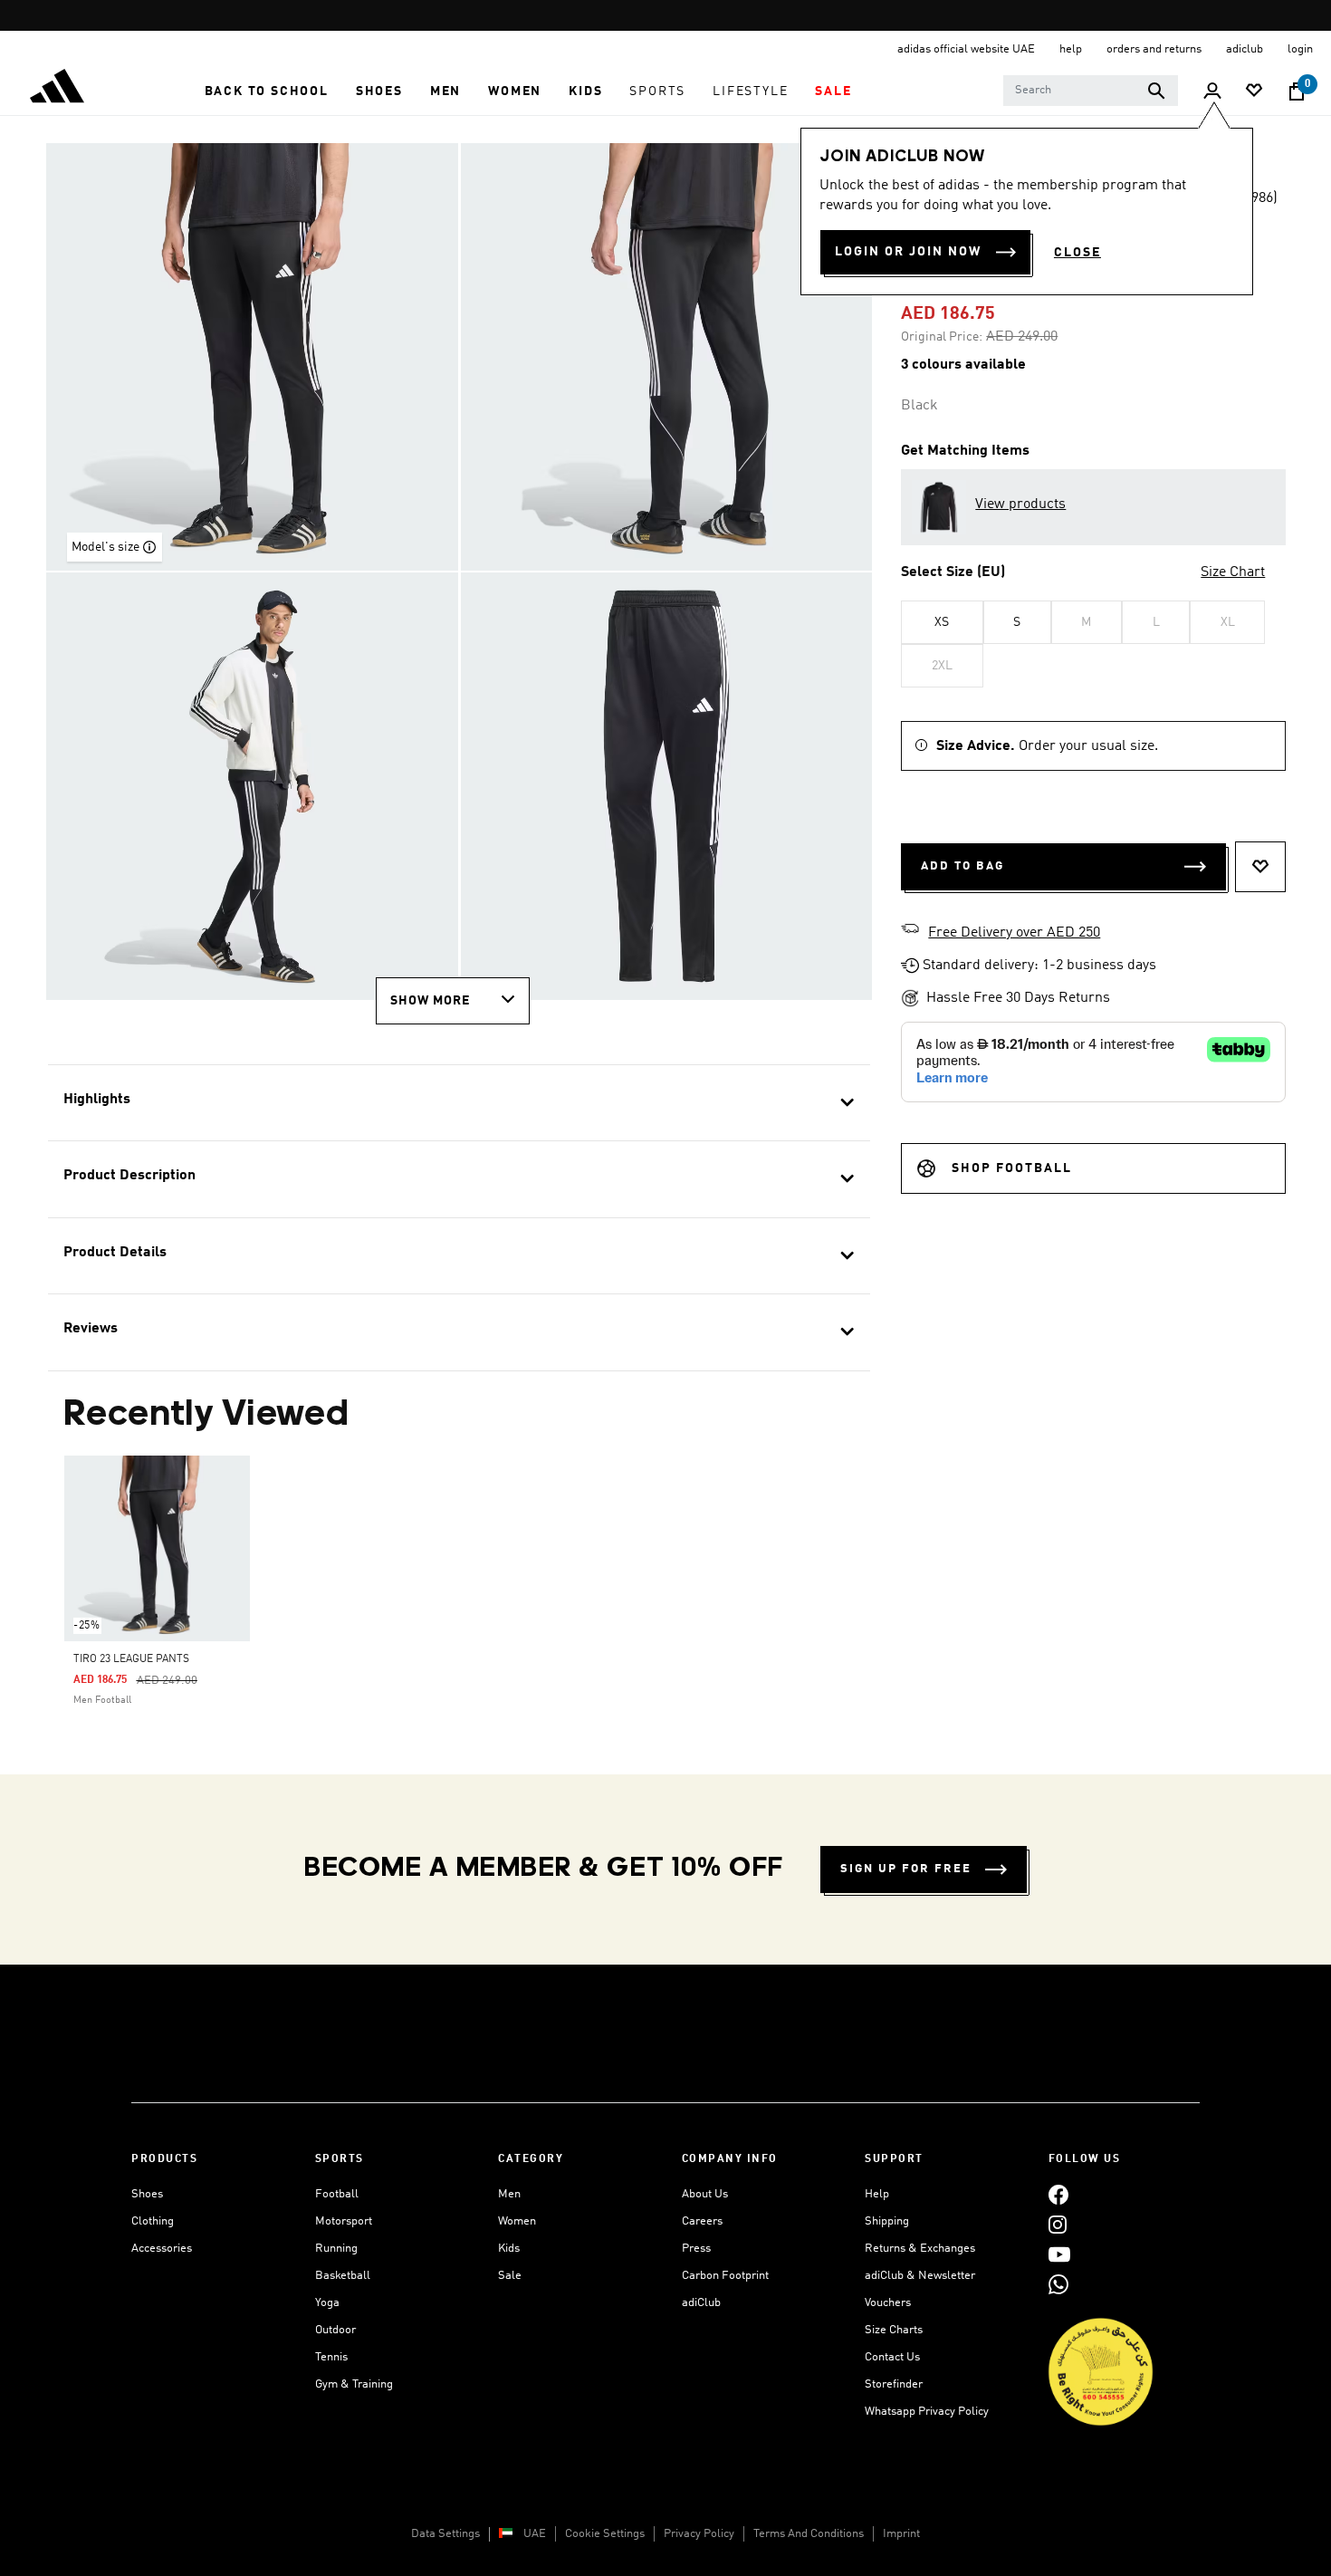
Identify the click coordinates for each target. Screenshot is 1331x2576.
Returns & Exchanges (920, 2249)
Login (1300, 49)
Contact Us (892, 2357)
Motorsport (344, 2221)
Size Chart (1233, 572)
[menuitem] (267, 91)
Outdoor (335, 2330)
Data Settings (445, 2534)
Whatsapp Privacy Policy (927, 2412)
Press (696, 2249)
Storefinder (894, 2384)
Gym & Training (354, 2384)
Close (1077, 253)
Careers (702, 2221)
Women (517, 2221)
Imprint (901, 2534)
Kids (509, 2249)
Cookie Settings (605, 2534)
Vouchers (888, 2303)
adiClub (701, 2303)
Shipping (887, 2221)
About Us (705, 2194)
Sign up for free (906, 1869)
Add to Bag (962, 866)
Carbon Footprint (725, 2276)
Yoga (327, 2303)
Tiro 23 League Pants (131, 1659)
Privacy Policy (699, 2534)
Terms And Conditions (809, 2534)
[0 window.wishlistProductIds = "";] (1254, 92)
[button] (267, 91)
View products (1020, 505)
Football (337, 2194)
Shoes (147, 2194)
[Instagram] (1058, 2224)
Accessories (162, 2249)
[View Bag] (1297, 91)
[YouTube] (1059, 2254)
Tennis (331, 2357)
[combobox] (1091, 91)
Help (877, 2194)
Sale (510, 2276)
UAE (535, 2534)
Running (336, 2249)
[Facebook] (1058, 2194)
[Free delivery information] (910, 931)
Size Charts (894, 2330)
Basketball (343, 2276)
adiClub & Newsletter (920, 2276)
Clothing (153, 2221)
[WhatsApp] (1058, 2284)
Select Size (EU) (953, 572)
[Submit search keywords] (1156, 91)
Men (509, 2194)
